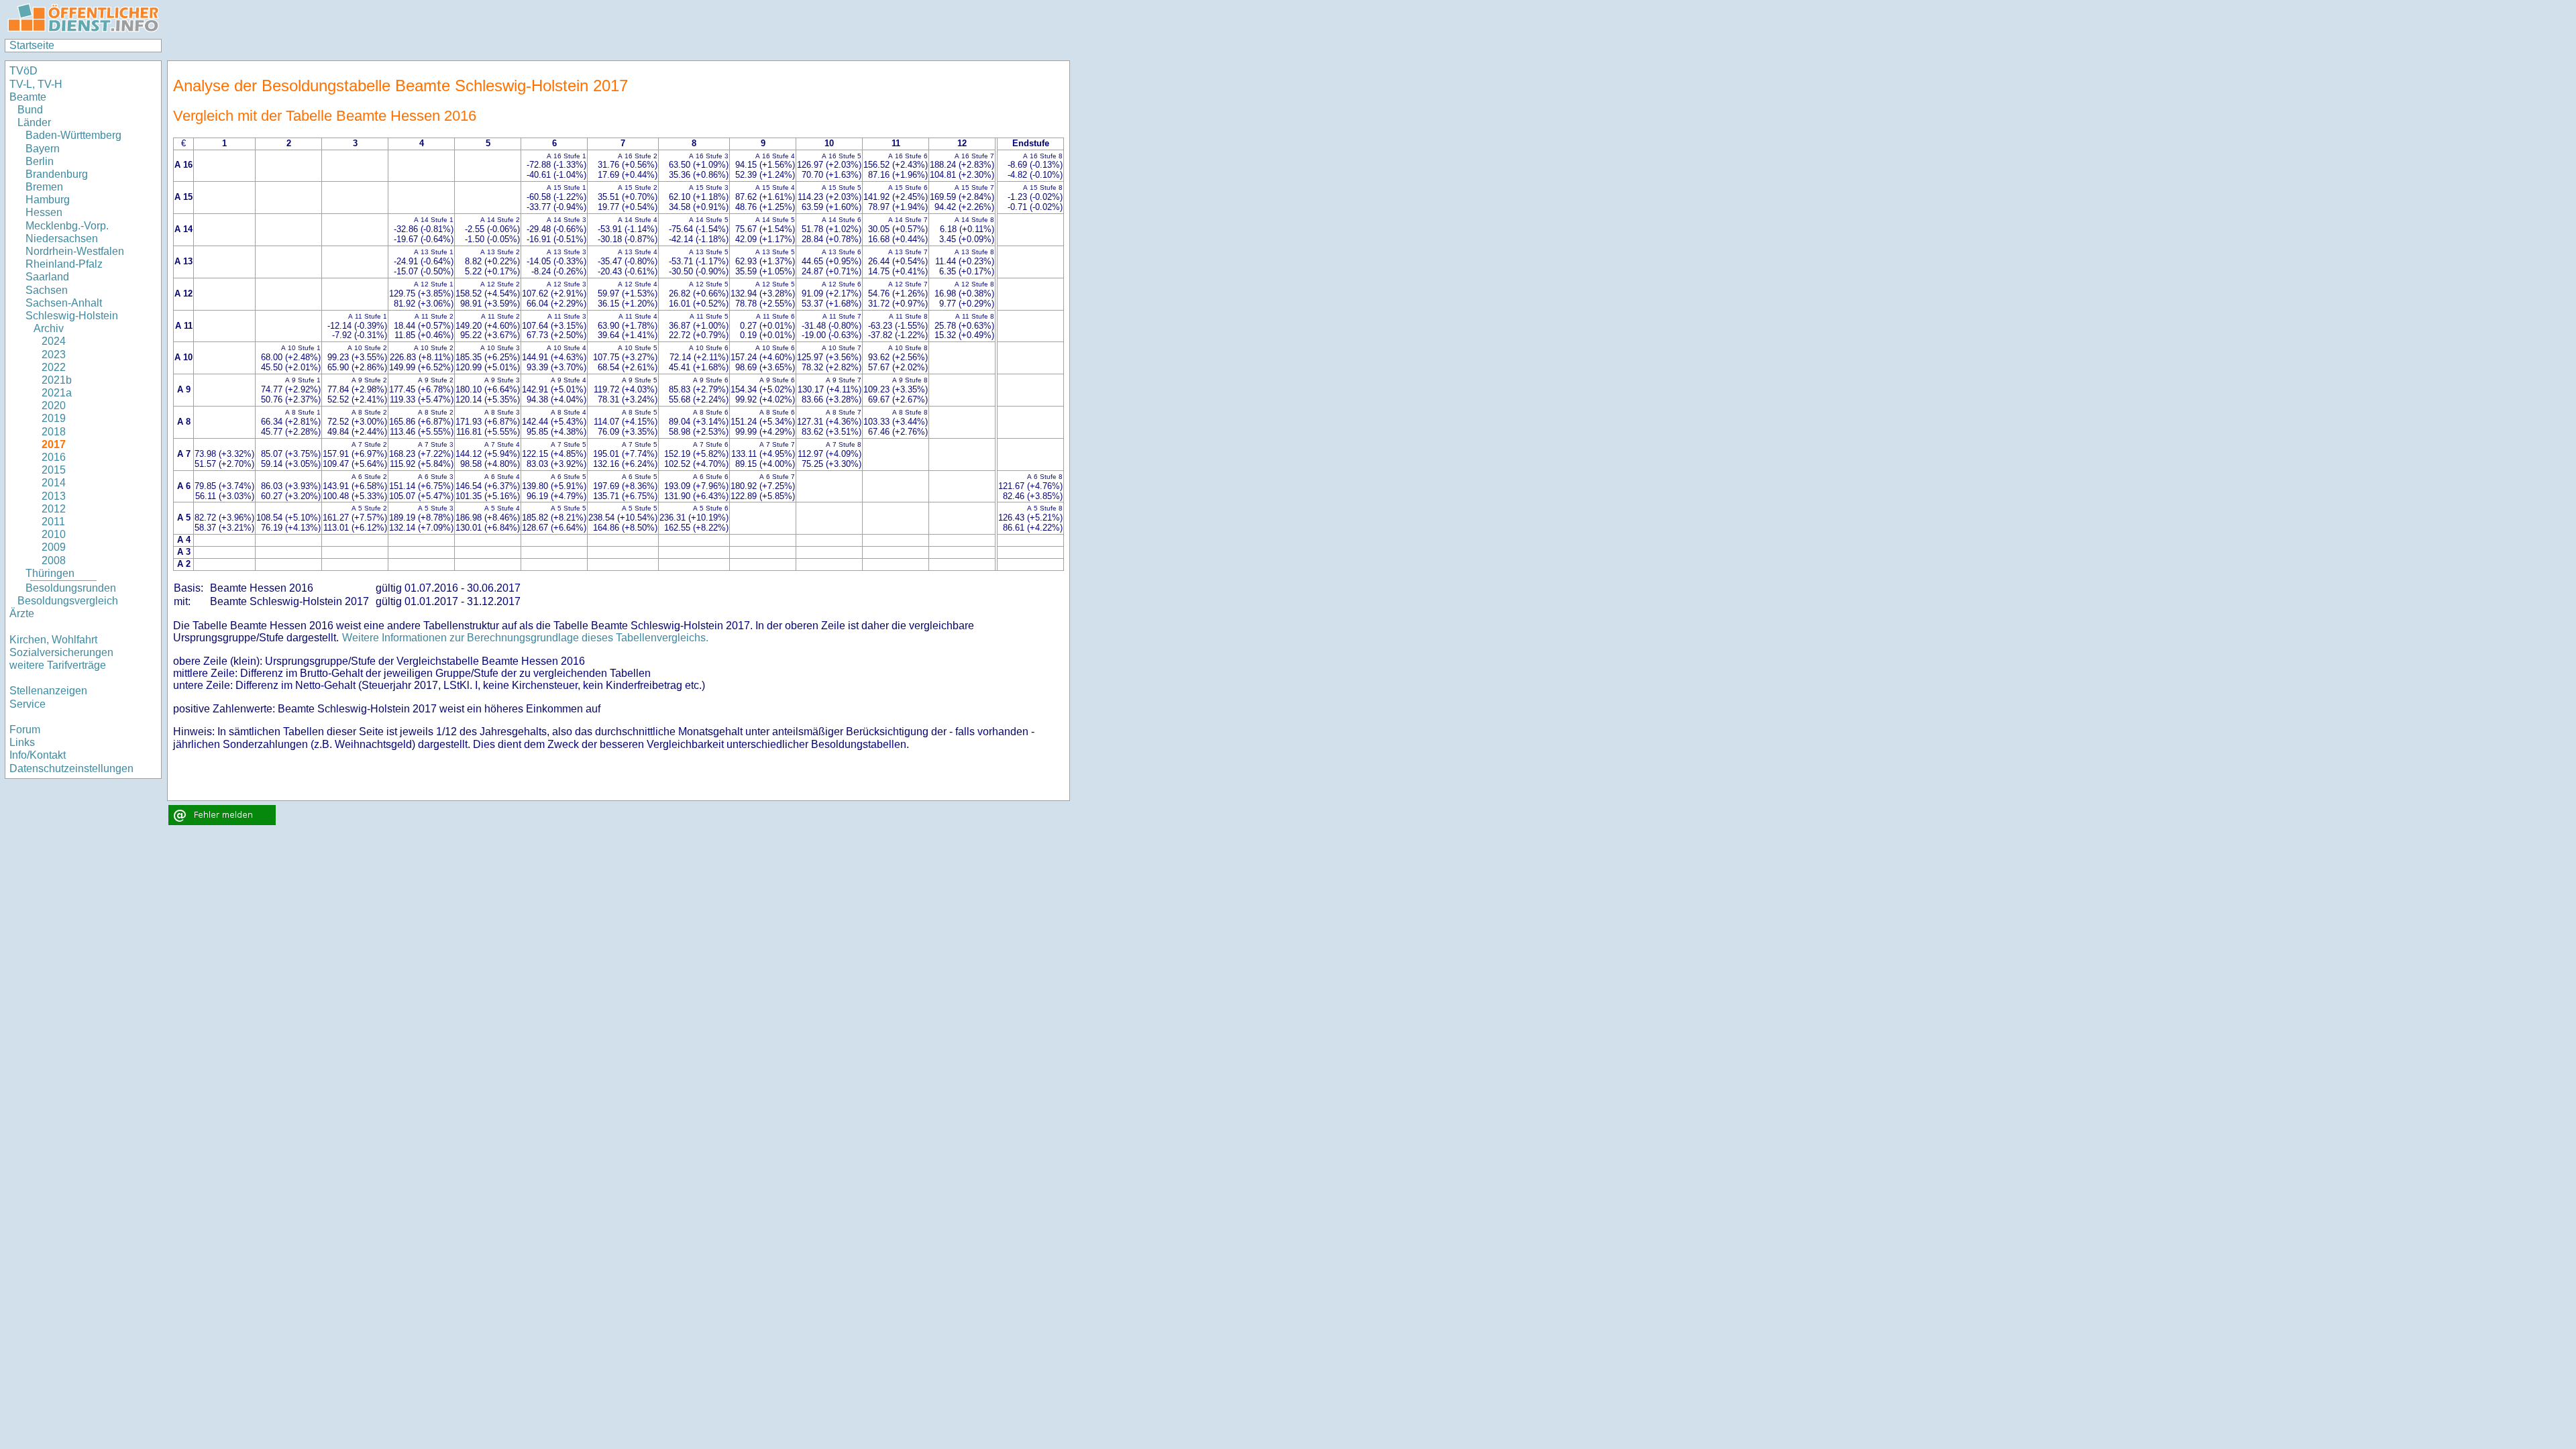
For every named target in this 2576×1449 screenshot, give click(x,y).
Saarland (47, 277)
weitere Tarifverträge (58, 665)
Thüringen (50, 573)
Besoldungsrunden (71, 588)
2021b (57, 380)
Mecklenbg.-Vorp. (67, 226)
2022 (54, 367)
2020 (54, 406)
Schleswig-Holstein (72, 316)
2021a (57, 393)
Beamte (28, 97)
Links (22, 742)
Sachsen (47, 290)
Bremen (44, 187)
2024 (54, 341)
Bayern (43, 149)
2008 (54, 560)
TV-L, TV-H (36, 84)
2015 (54, 470)
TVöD (23, 71)
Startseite (32, 45)
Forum (25, 730)
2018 (54, 432)
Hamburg (48, 200)
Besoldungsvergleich (68, 601)
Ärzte (22, 613)
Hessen (44, 212)
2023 (54, 355)
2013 (54, 496)
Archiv (49, 328)
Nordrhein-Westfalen (75, 251)
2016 (54, 457)
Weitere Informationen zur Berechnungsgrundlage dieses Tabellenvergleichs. (525, 638)
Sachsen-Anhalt (64, 303)
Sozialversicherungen (61, 652)
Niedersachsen (62, 238)
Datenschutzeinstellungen (71, 768)
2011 (53, 522)
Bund (30, 110)
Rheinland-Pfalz (64, 264)
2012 (54, 509)
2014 (54, 483)
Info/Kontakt (38, 755)
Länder (34, 122)
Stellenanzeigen (48, 691)
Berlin (40, 161)
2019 (54, 418)
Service (28, 704)
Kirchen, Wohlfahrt (53, 640)
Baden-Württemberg (73, 135)
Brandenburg (57, 174)
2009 (54, 547)
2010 (54, 534)
